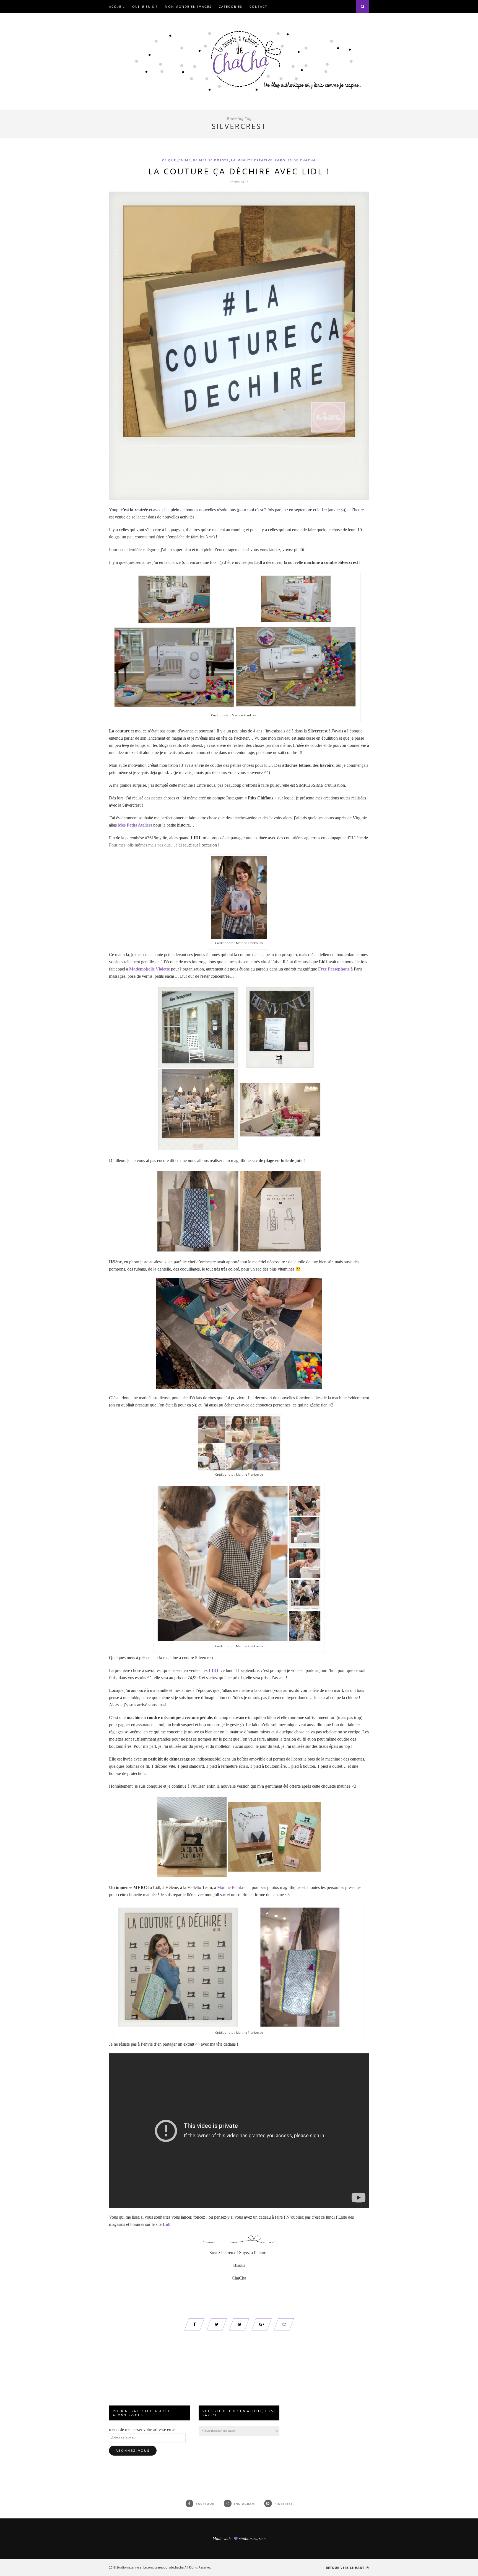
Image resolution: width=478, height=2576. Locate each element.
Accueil (117, 7)
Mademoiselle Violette (150, 969)
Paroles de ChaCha (295, 160)
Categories (231, 7)
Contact (258, 7)
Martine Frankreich (234, 1887)
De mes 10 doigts (211, 160)
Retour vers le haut (346, 2568)
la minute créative (252, 160)
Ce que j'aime (176, 160)
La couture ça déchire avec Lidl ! (239, 171)
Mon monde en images (188, 7)
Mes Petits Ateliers (135, 825)
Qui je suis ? (145, 7)
